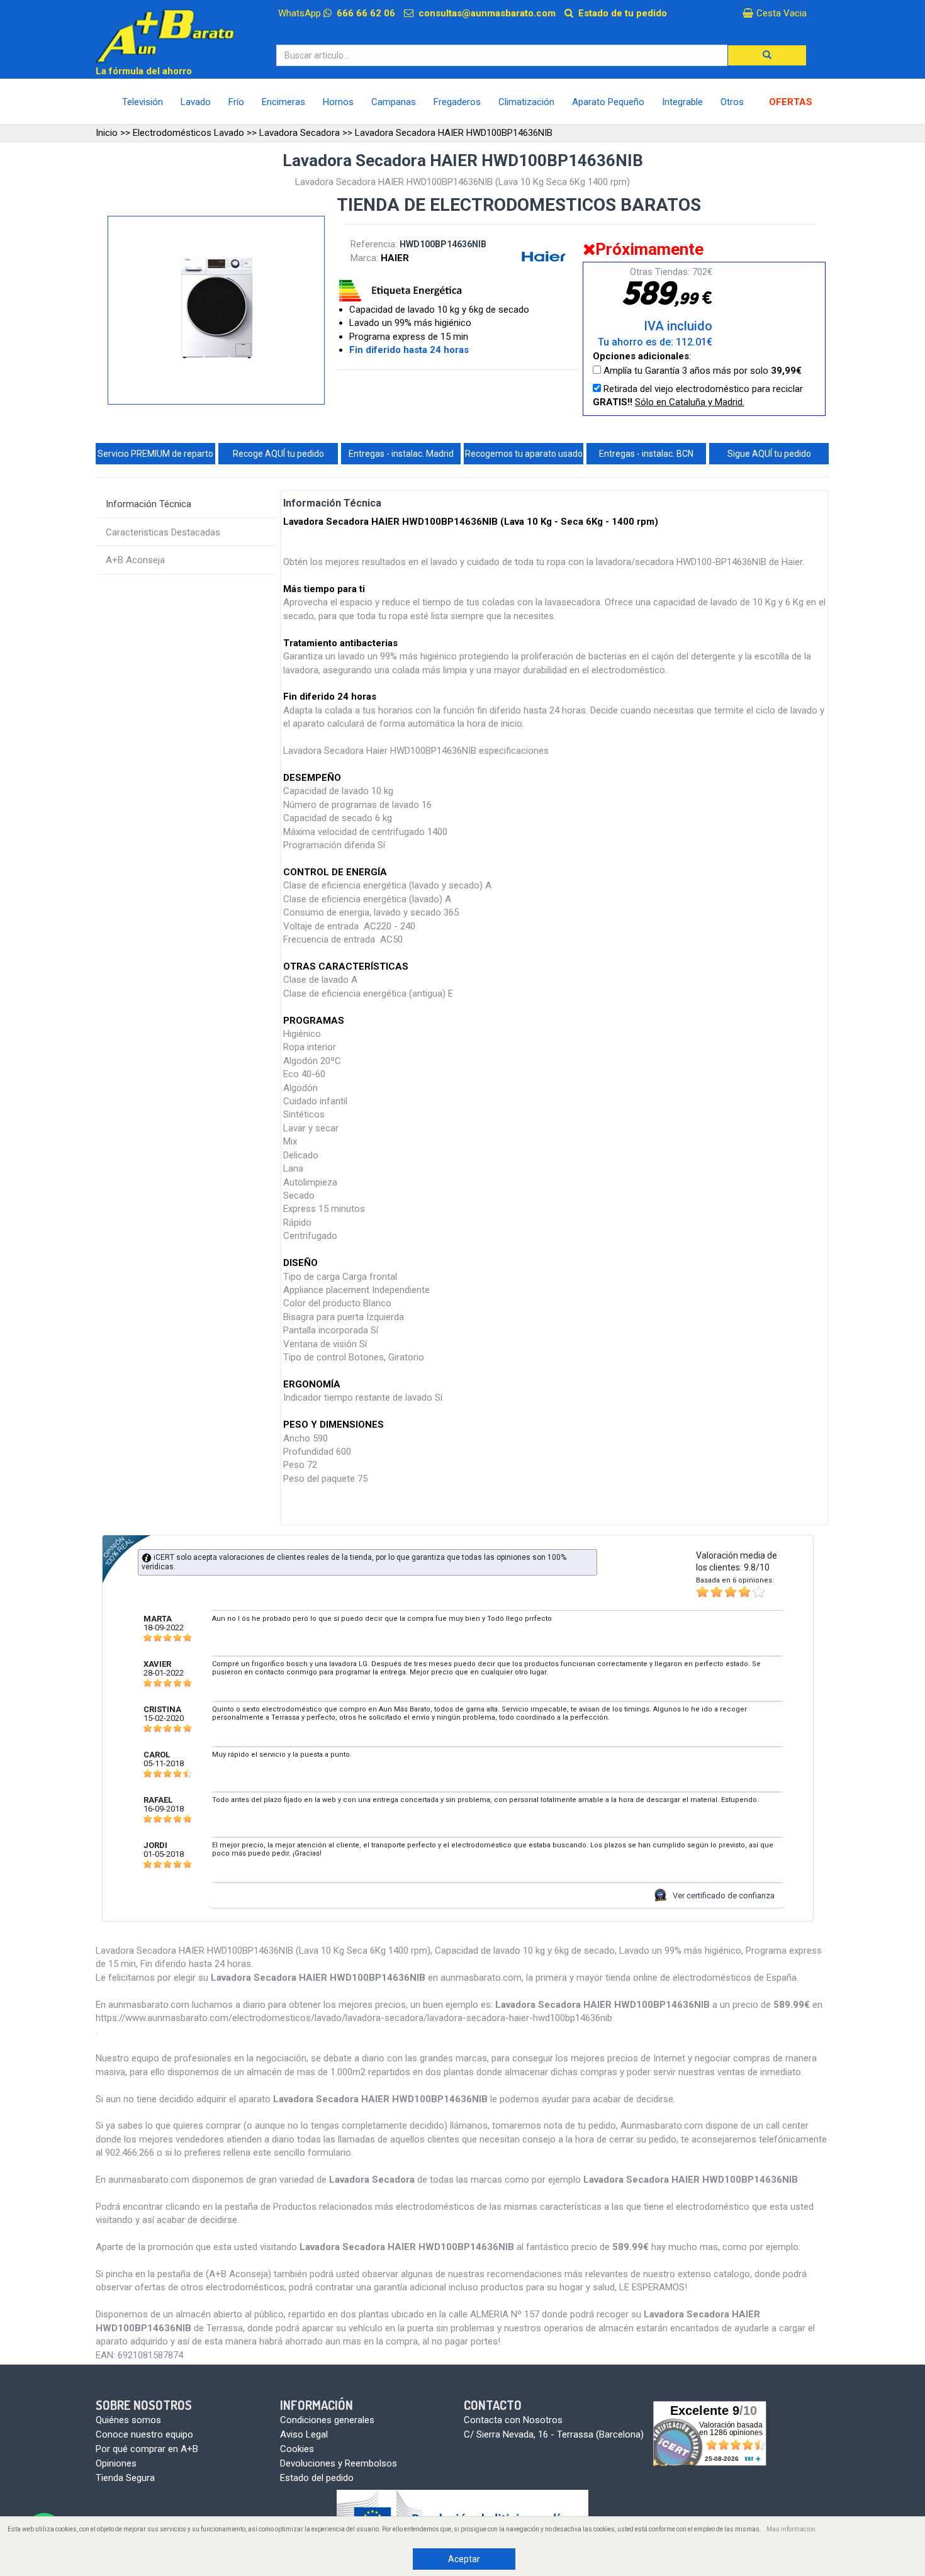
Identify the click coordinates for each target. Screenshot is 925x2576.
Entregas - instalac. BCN (646, 454)
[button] (767, 55)
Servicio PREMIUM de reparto (155, 454)
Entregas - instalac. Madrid (401, 454)
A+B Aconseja (135, 560)
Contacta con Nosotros (513, 2420)
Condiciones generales (327, 2420)
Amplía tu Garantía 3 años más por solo (701, 371)
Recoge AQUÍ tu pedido (278, 454)
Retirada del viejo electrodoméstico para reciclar (698, 395)
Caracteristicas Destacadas (163, 532)
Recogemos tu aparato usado (524, 454)
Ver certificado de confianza (724, 1896)
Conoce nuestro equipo (144, 2434)
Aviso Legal (304, 2434)
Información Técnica (149, 504)
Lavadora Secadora (300, 133)
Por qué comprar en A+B (147, 2449)
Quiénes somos (128, 2420)
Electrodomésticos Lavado (188, 133)
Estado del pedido (317, 2478)
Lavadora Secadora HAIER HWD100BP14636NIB (454, 133)
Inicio (107, 133)
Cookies (297, 2449)
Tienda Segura (125, 2478)
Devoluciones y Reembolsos (339, 2463)
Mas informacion (791, 2529)
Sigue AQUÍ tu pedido (769, 454)
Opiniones (116, 2463)
